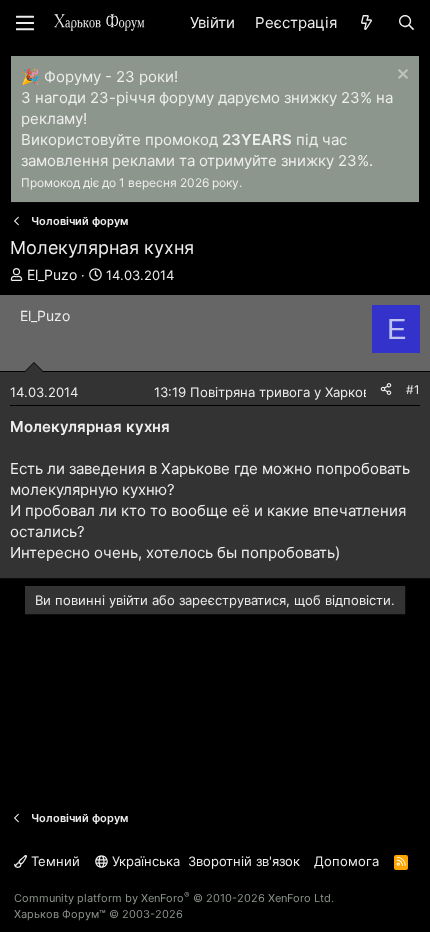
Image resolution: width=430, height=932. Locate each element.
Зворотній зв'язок (244, 861)
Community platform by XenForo (174, 898)
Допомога (346, 861)
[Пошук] (406, 22)
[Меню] (25, 23)
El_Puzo (52, 274)
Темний (53, 861)
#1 (413, 389)
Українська (144, 861)
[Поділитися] (386, 390)
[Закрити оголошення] (400, 76)
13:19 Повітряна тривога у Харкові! (265, 392)
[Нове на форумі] (366, 22)
